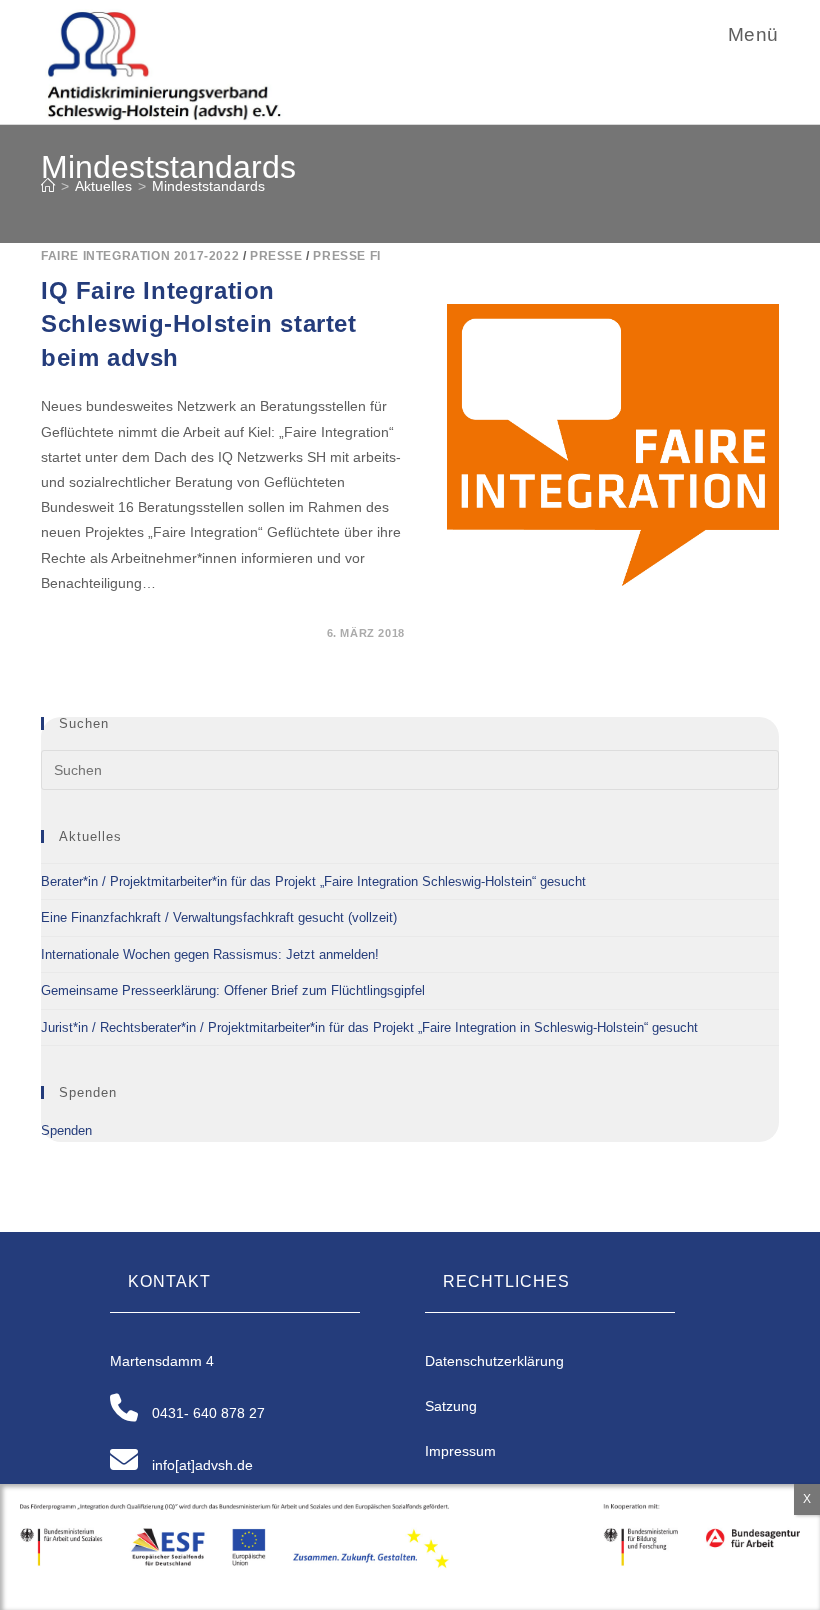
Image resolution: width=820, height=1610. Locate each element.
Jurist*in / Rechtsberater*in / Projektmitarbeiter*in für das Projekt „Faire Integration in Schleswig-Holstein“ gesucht (369, 1027)
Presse (276, 256)
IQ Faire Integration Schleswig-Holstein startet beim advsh (199, 324)
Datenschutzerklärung (494, 1361)
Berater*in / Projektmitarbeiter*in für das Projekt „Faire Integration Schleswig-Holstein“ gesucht (313, 881)
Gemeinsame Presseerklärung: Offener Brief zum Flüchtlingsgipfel (233, 990)
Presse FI (346, 256)
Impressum (460, 1451)
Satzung (451, 1406)
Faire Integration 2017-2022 (140, 256)
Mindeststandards (208, 186)
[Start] (48, 186)
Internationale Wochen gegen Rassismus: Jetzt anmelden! (210, 954)
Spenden (66, 1130)
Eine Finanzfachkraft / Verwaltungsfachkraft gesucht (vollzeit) (219, 917)
